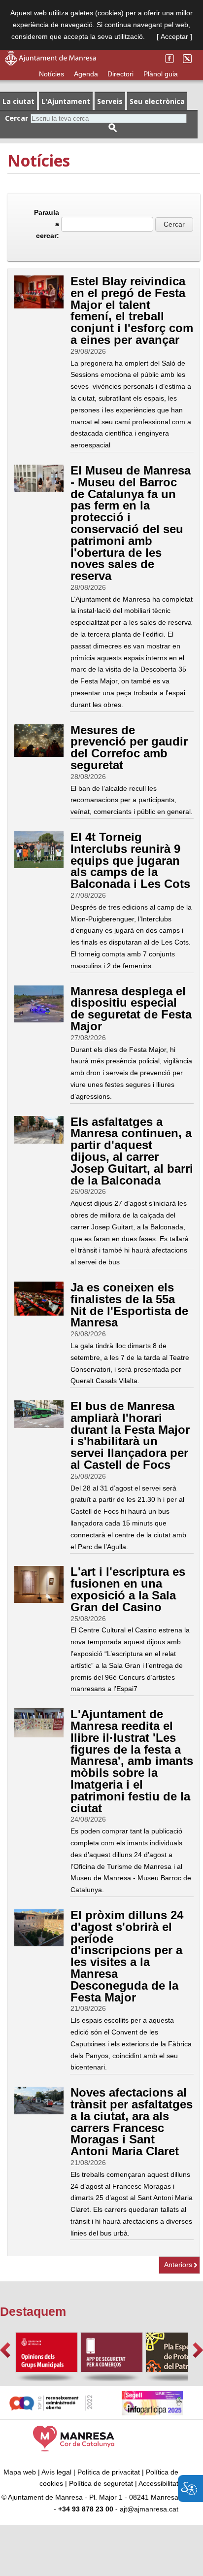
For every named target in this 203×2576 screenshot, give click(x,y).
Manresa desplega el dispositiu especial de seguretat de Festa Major (131, 1009)
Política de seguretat (101, 2483)
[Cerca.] (113, 128)
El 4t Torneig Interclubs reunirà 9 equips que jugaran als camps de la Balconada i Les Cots (130, 860)
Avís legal (56, 2472)
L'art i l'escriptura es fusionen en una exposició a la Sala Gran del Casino (128, 1589)
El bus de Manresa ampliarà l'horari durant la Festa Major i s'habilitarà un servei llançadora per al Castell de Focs (130, 1435)
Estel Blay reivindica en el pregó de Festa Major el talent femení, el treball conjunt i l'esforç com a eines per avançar (132, 310)
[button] (5, 2350)
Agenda (86, 74)
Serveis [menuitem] (110, 101)
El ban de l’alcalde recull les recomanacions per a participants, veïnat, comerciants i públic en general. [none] (132, 800)
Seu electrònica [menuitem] (157, 101)
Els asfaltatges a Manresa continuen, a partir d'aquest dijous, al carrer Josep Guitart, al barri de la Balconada (132, 1151)
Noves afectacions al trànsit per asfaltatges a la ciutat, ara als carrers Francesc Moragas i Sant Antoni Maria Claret (132, 2122)
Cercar (17, 118)
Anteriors (178, 2265)
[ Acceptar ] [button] (174, 36)
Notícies (51, 74)
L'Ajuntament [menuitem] (66, 101)
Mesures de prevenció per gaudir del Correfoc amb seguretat (129, 747)
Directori (120, 74)
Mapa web (20, 2472)
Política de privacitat (109, 2472)
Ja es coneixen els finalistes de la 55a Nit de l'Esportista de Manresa (129, 1305)
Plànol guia (161, 74)
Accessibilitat (158, 2483)
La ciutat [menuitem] (18, 101)
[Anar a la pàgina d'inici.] (51, 63)
